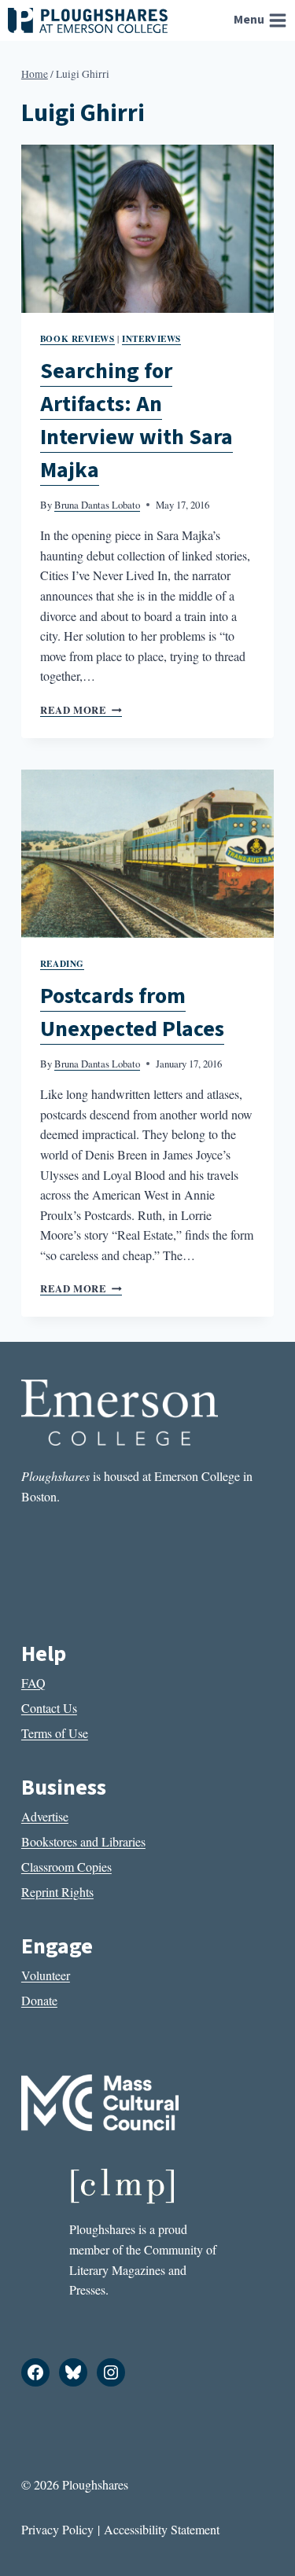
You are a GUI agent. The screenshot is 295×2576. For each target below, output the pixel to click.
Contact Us (49, 1708)
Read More (81, 710)
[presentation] (147, 229)
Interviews (151, 338)
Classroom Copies (66, 1867)
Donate (39, 2000)
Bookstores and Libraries (83, 1841)
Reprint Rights (57, 1892)
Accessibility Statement (162, 2529)
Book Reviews (77, 338)
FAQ (33, 1683)
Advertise (45, 1816)
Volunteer (46, 1975)
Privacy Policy (57, 2529)
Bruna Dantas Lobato (97, 505)
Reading (62, 963)
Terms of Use (55, 1733)
